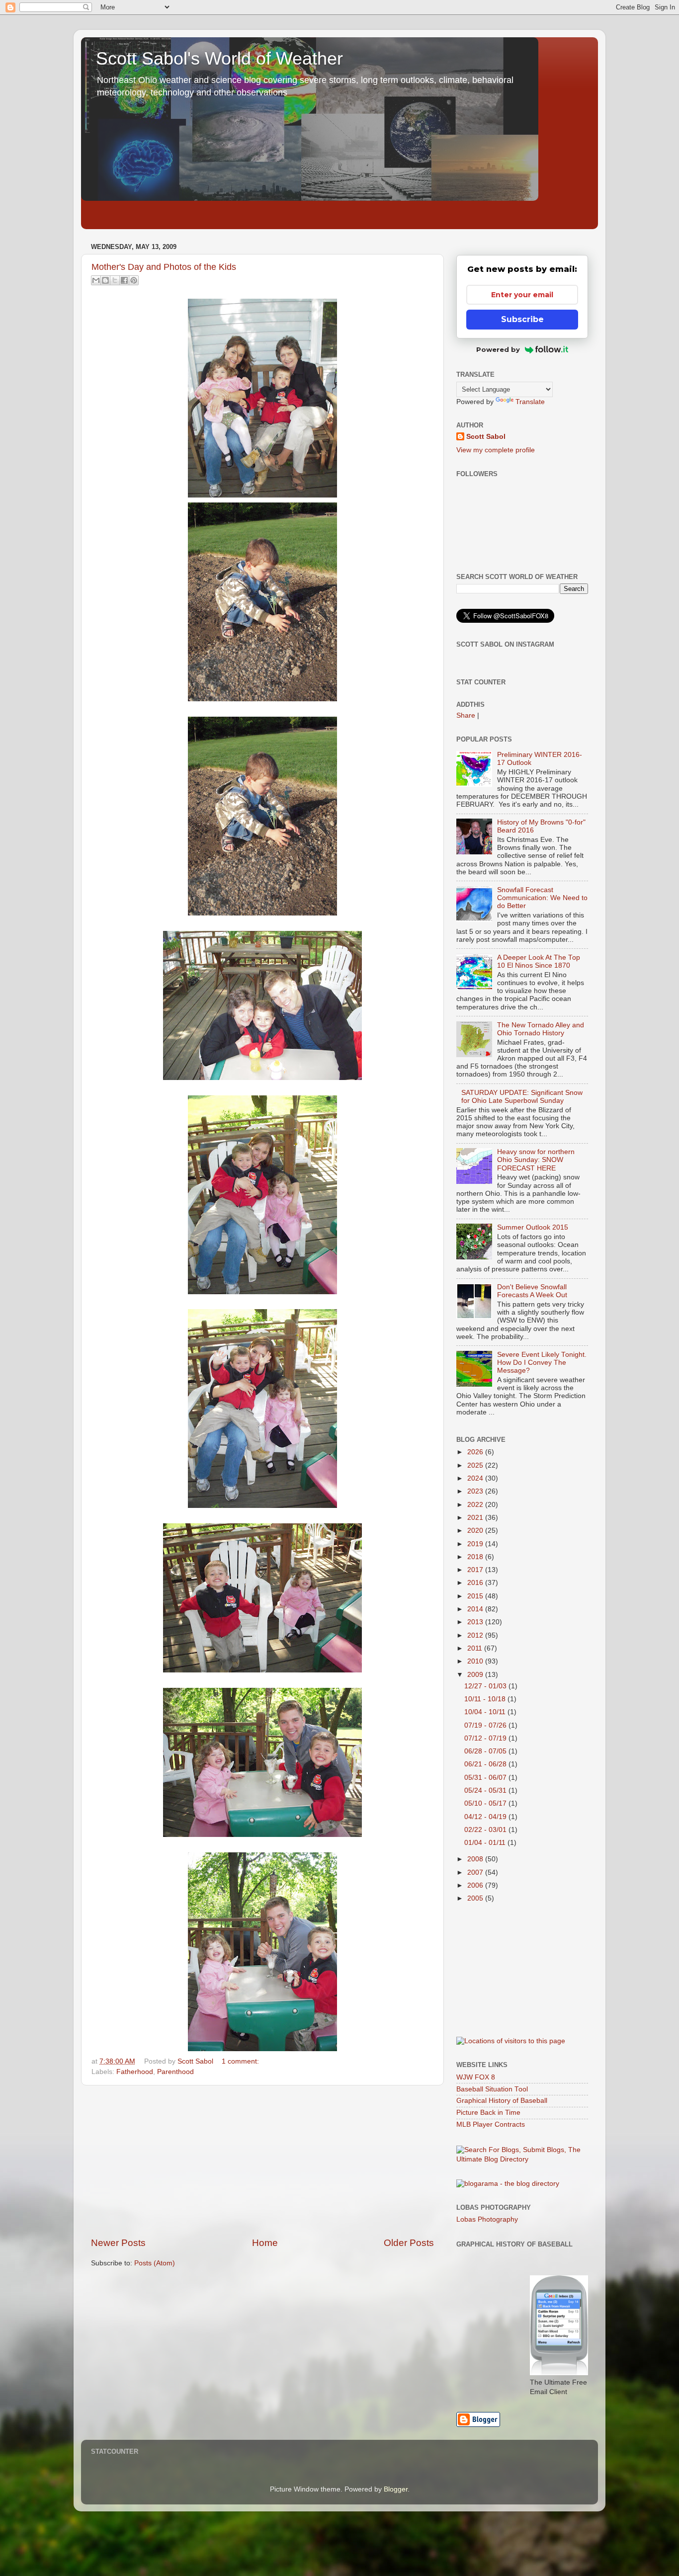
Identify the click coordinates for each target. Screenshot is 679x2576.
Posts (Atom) (155, 2263)
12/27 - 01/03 (486, 1686)
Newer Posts (118, 2243)
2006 (476, 1885)
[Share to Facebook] (124, 280)
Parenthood (175, 2072)
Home (265, 2243)
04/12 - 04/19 (486, 1817)
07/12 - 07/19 (486, 1738)
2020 (476, 1531)
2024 (476, 1478)
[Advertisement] (262, 2161)
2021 (476, 1518)
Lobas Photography (487, 2219)
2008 (476, 1859)
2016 (476, 1583)
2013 (476, 1622)
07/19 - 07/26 (486, 1725)
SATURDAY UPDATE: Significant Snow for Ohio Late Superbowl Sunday (522, 1097)
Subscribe (522, 319)
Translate (530, 402)
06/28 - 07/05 (486, 1751)
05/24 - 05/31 (486, 1790)
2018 (476, 1557)
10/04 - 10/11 (486, 1712)
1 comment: (240, 2061)
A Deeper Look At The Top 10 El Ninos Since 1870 (539, 961)
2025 (476, 1465)
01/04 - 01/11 (486, 1843)
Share (466, 715)
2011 (476, 1648)
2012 (476, 1635)
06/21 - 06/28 (486, 1764)
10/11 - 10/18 (486, 1699)
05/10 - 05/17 (486, 1803)
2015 (476, 1596)
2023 (476, 1491)
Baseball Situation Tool (492, 2089)
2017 (476, 1570)
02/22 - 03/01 (486, 1830)
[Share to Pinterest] (134, 280)
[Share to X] (115, 280)
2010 (476, 1661)
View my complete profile (496, 450)
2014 (476, 1609)
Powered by (498, 349)
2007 (476, 1872)
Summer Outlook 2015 (533, 1227)
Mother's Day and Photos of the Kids (164, 267)
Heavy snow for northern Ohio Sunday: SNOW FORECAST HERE (536, 1160)
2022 (476, 1505)
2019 (476, 1544)
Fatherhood (135, 2072)
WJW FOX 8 (476, 2077)
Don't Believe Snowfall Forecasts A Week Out (532, 1291)
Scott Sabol (486, 437)
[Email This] (96, 280)
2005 (476, 1898)
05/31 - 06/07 (486, 1778)
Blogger (396, 2489)
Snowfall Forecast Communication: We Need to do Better (542, 898)
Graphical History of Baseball (502, 2101)
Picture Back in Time (488, 2113)
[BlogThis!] (105, 280)
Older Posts (409, 2243)
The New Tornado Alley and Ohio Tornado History (541, 1029)
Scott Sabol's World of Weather (219, 58)
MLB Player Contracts (491, 2124)
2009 (476, 1675)
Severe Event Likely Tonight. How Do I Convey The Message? (542, 1363)
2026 (476, 1452)
